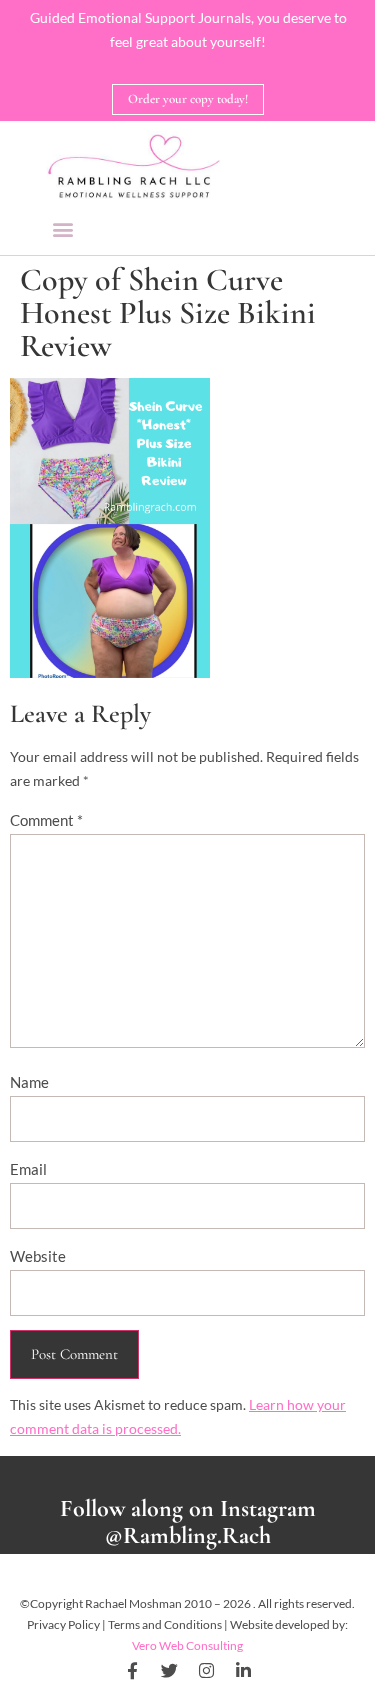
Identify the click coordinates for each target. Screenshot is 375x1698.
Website (38, 1256)
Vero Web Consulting (187, 1645)
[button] (63, 228)
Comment (46, 820)
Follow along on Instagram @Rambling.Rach (188, 1522)
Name (29, 1082)
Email (28, 1169)
